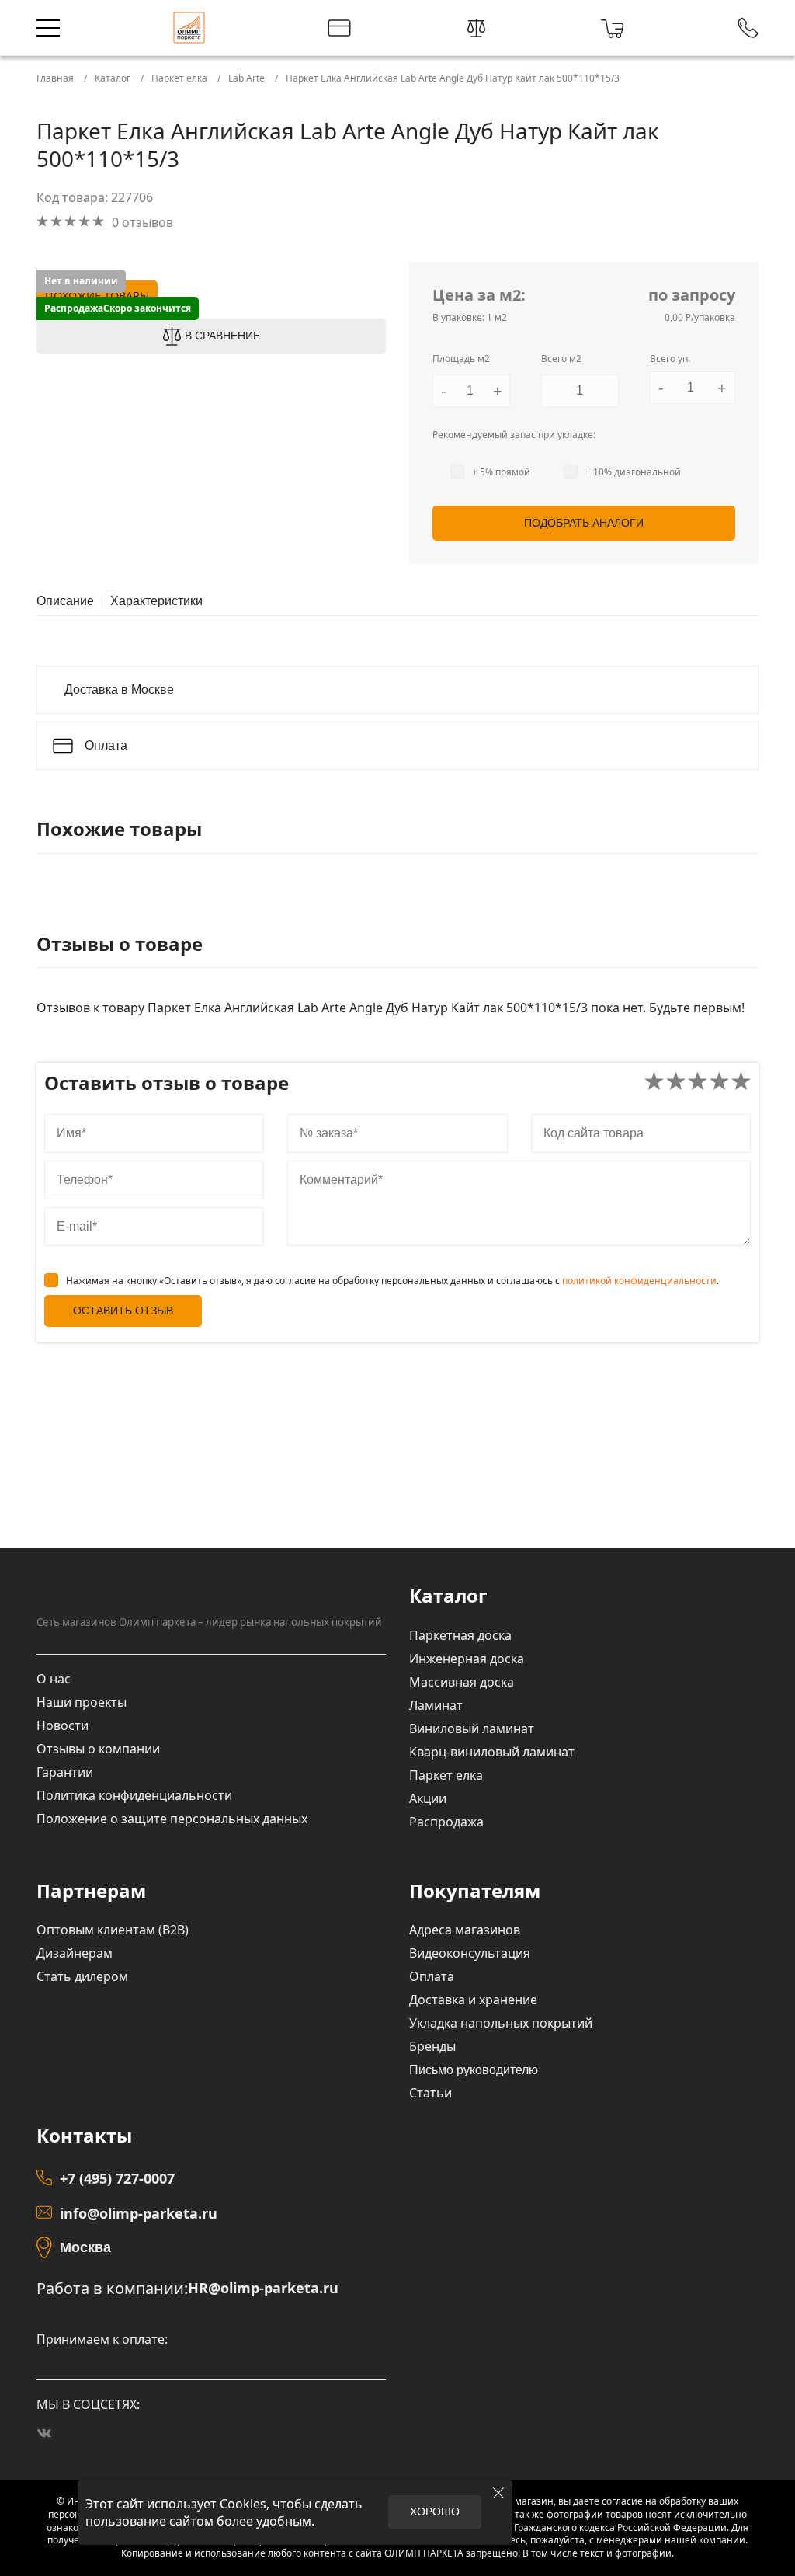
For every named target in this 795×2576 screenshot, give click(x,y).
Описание (65, 601)
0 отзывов (142, 222)
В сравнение (222, 336)
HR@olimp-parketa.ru (263, 2288)
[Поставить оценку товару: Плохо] (676, 1083)
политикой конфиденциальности (639, 1281)
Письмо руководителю (474, 2070)
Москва (85, 2247)
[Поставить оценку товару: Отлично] (741, 1083)
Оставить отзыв (123, 1311)
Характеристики (156, 601)
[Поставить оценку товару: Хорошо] (719, 1083)
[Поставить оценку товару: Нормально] (698, 1083)
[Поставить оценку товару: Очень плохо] (654, 1083)
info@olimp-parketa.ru (139, 2213)
